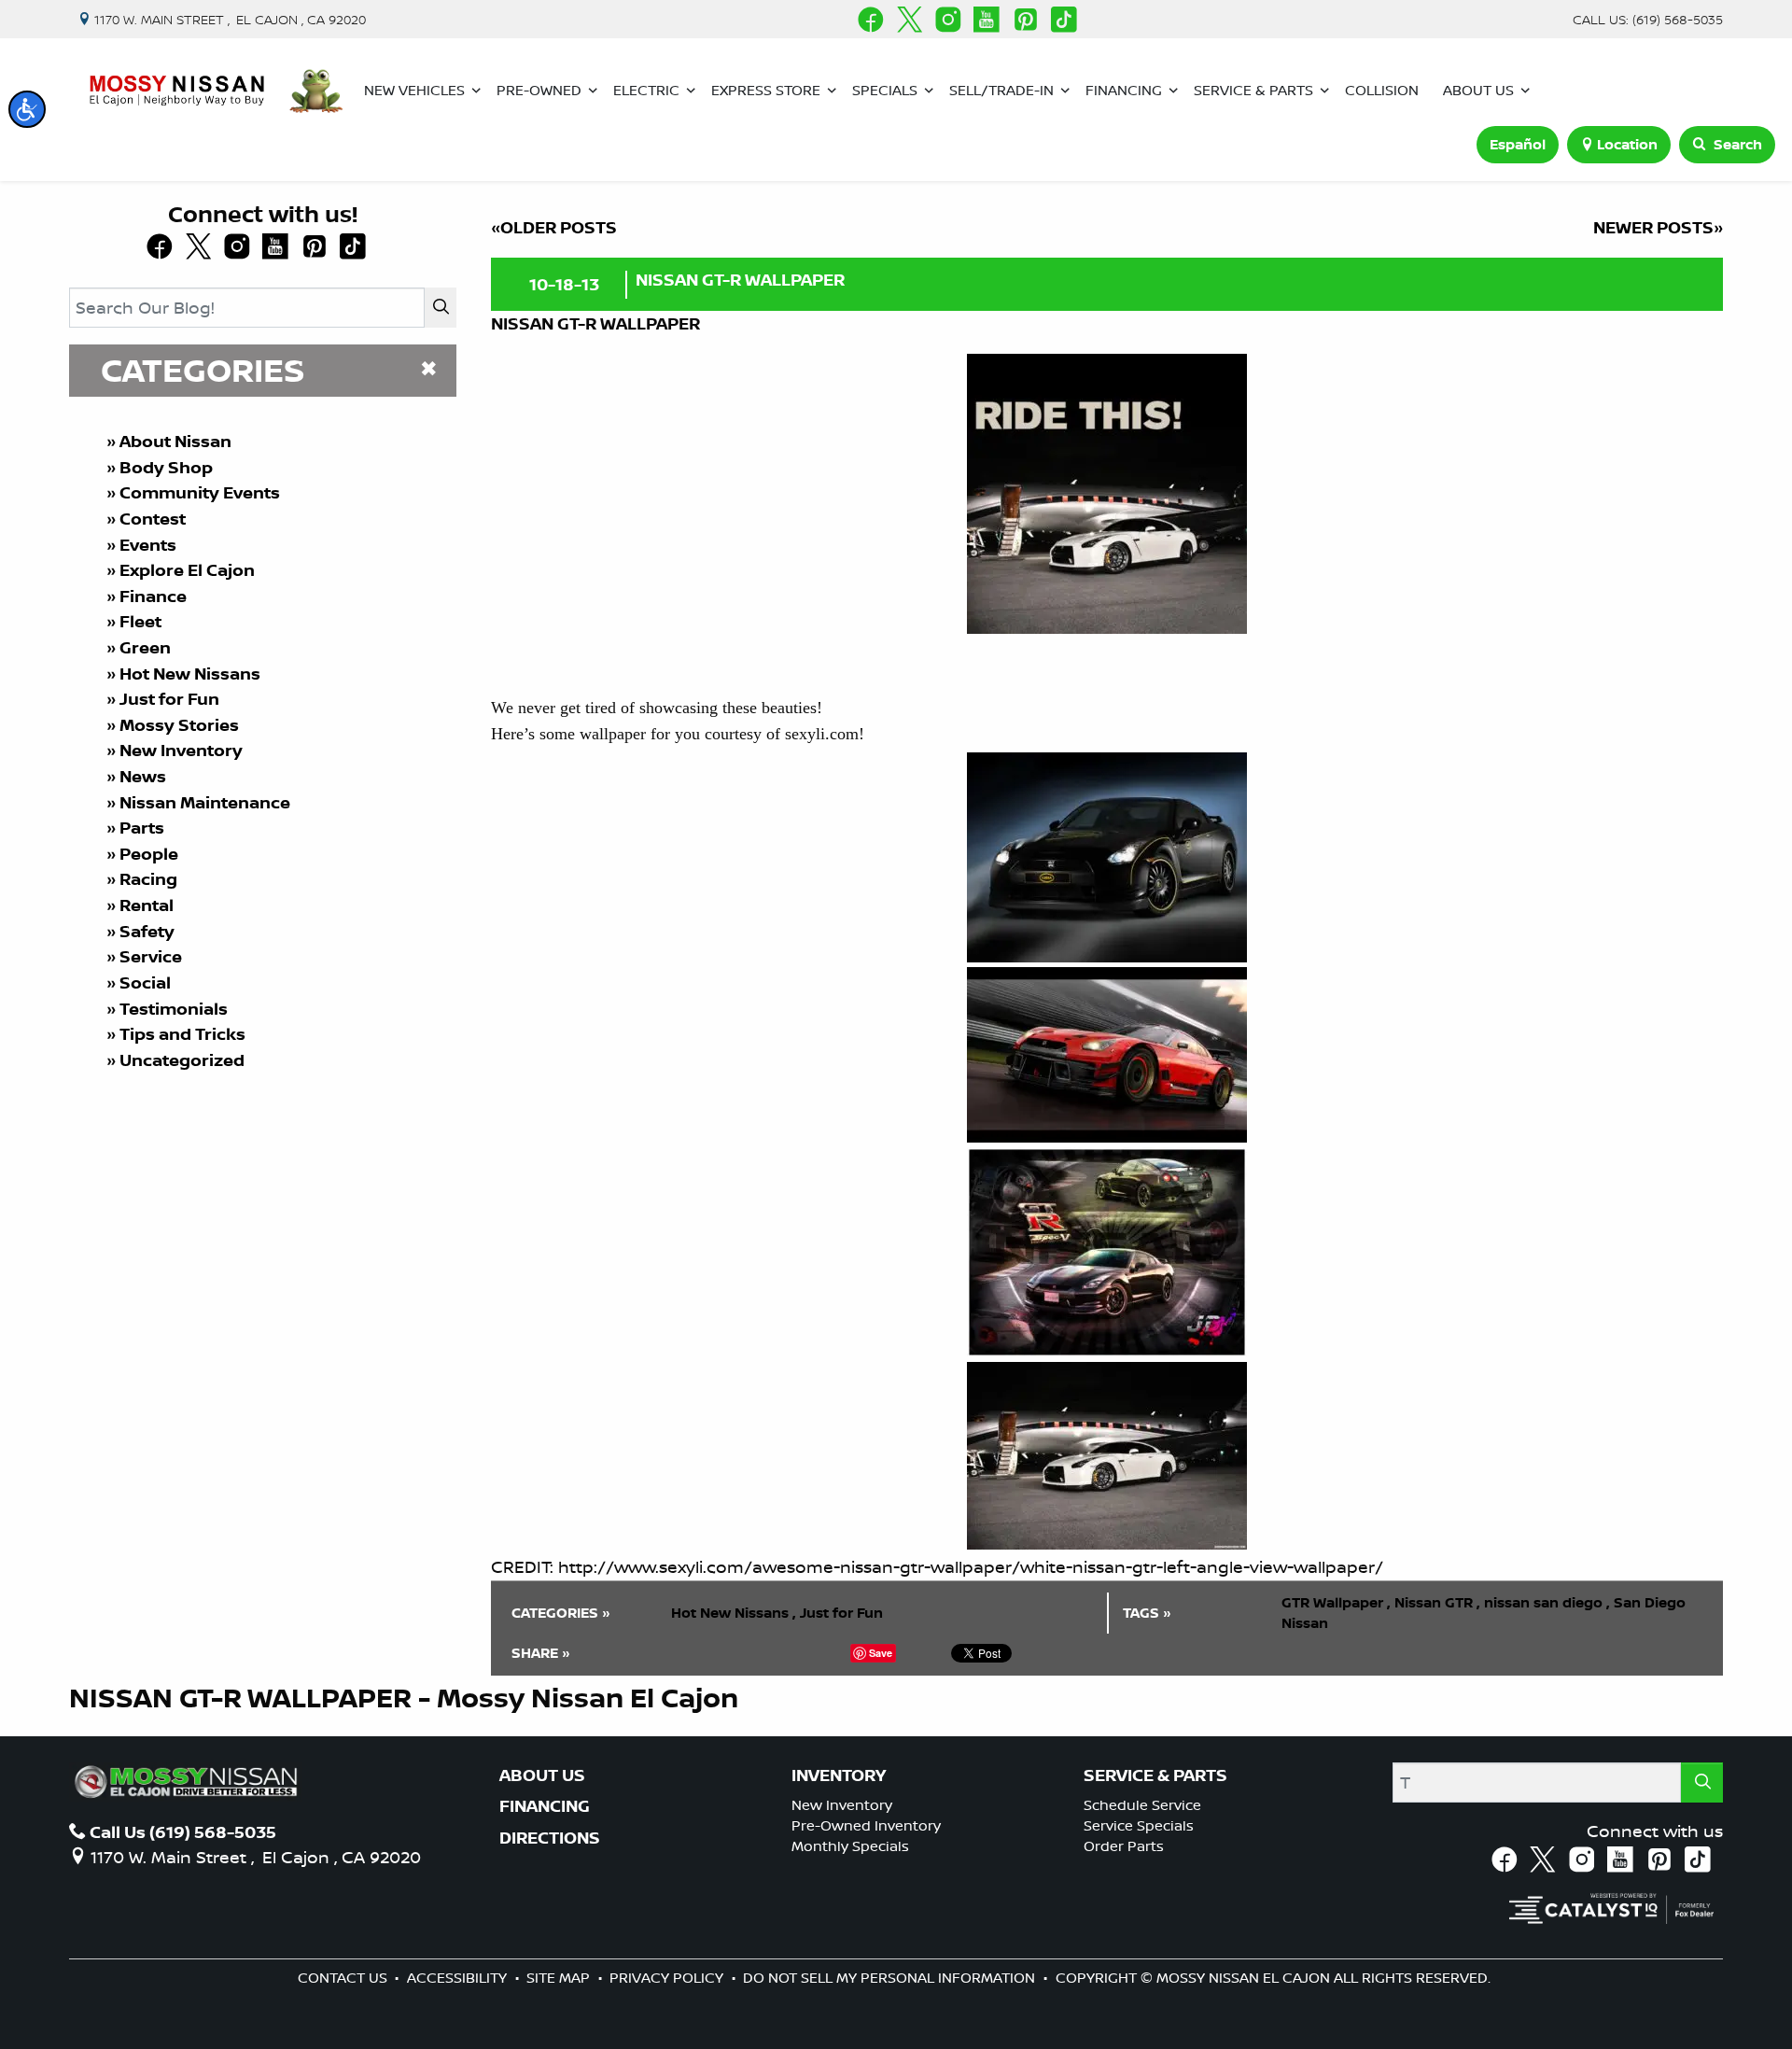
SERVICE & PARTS (1155, 1775)
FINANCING (545, 1806)
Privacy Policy (668, 1978)
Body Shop (166, 467)
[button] (27, 109)
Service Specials (1139, 1825)
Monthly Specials (850, 1846)
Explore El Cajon (187, 570)
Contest (153, 519)
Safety (147, 931)
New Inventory (181, 750)
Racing (148, 879)
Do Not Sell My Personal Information (891, 1978)
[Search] (441, 308)
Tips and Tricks (182, 1034)
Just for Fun (169, 699)
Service (151, 956)
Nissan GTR (1437, 1602)
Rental (147, 905)
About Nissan (175, 441)
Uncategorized (182, 1060)
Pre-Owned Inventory (866, 1825)
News (143, 776)
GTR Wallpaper (1336, 1602)
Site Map (560, 1978)
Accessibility (459, 1978)
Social (145, 982)
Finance (153, 596)
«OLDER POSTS (554, 227)
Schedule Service (1142, 1805)
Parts (142, 828)
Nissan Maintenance (205, 802)
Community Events (200, 492)
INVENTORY (839, 1775)
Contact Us (344, 1978)
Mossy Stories (179, 725)
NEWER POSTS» (1658, 227)
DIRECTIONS (550, 1838)
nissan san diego (1547, 1602)
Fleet (140, 621)
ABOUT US (542, 1775)
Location (1627, 144)
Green (145, 647)
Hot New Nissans (190, 674)
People (149, 854)
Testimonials (174, 1009)
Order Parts (1124, 1846)
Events (148, 545)
